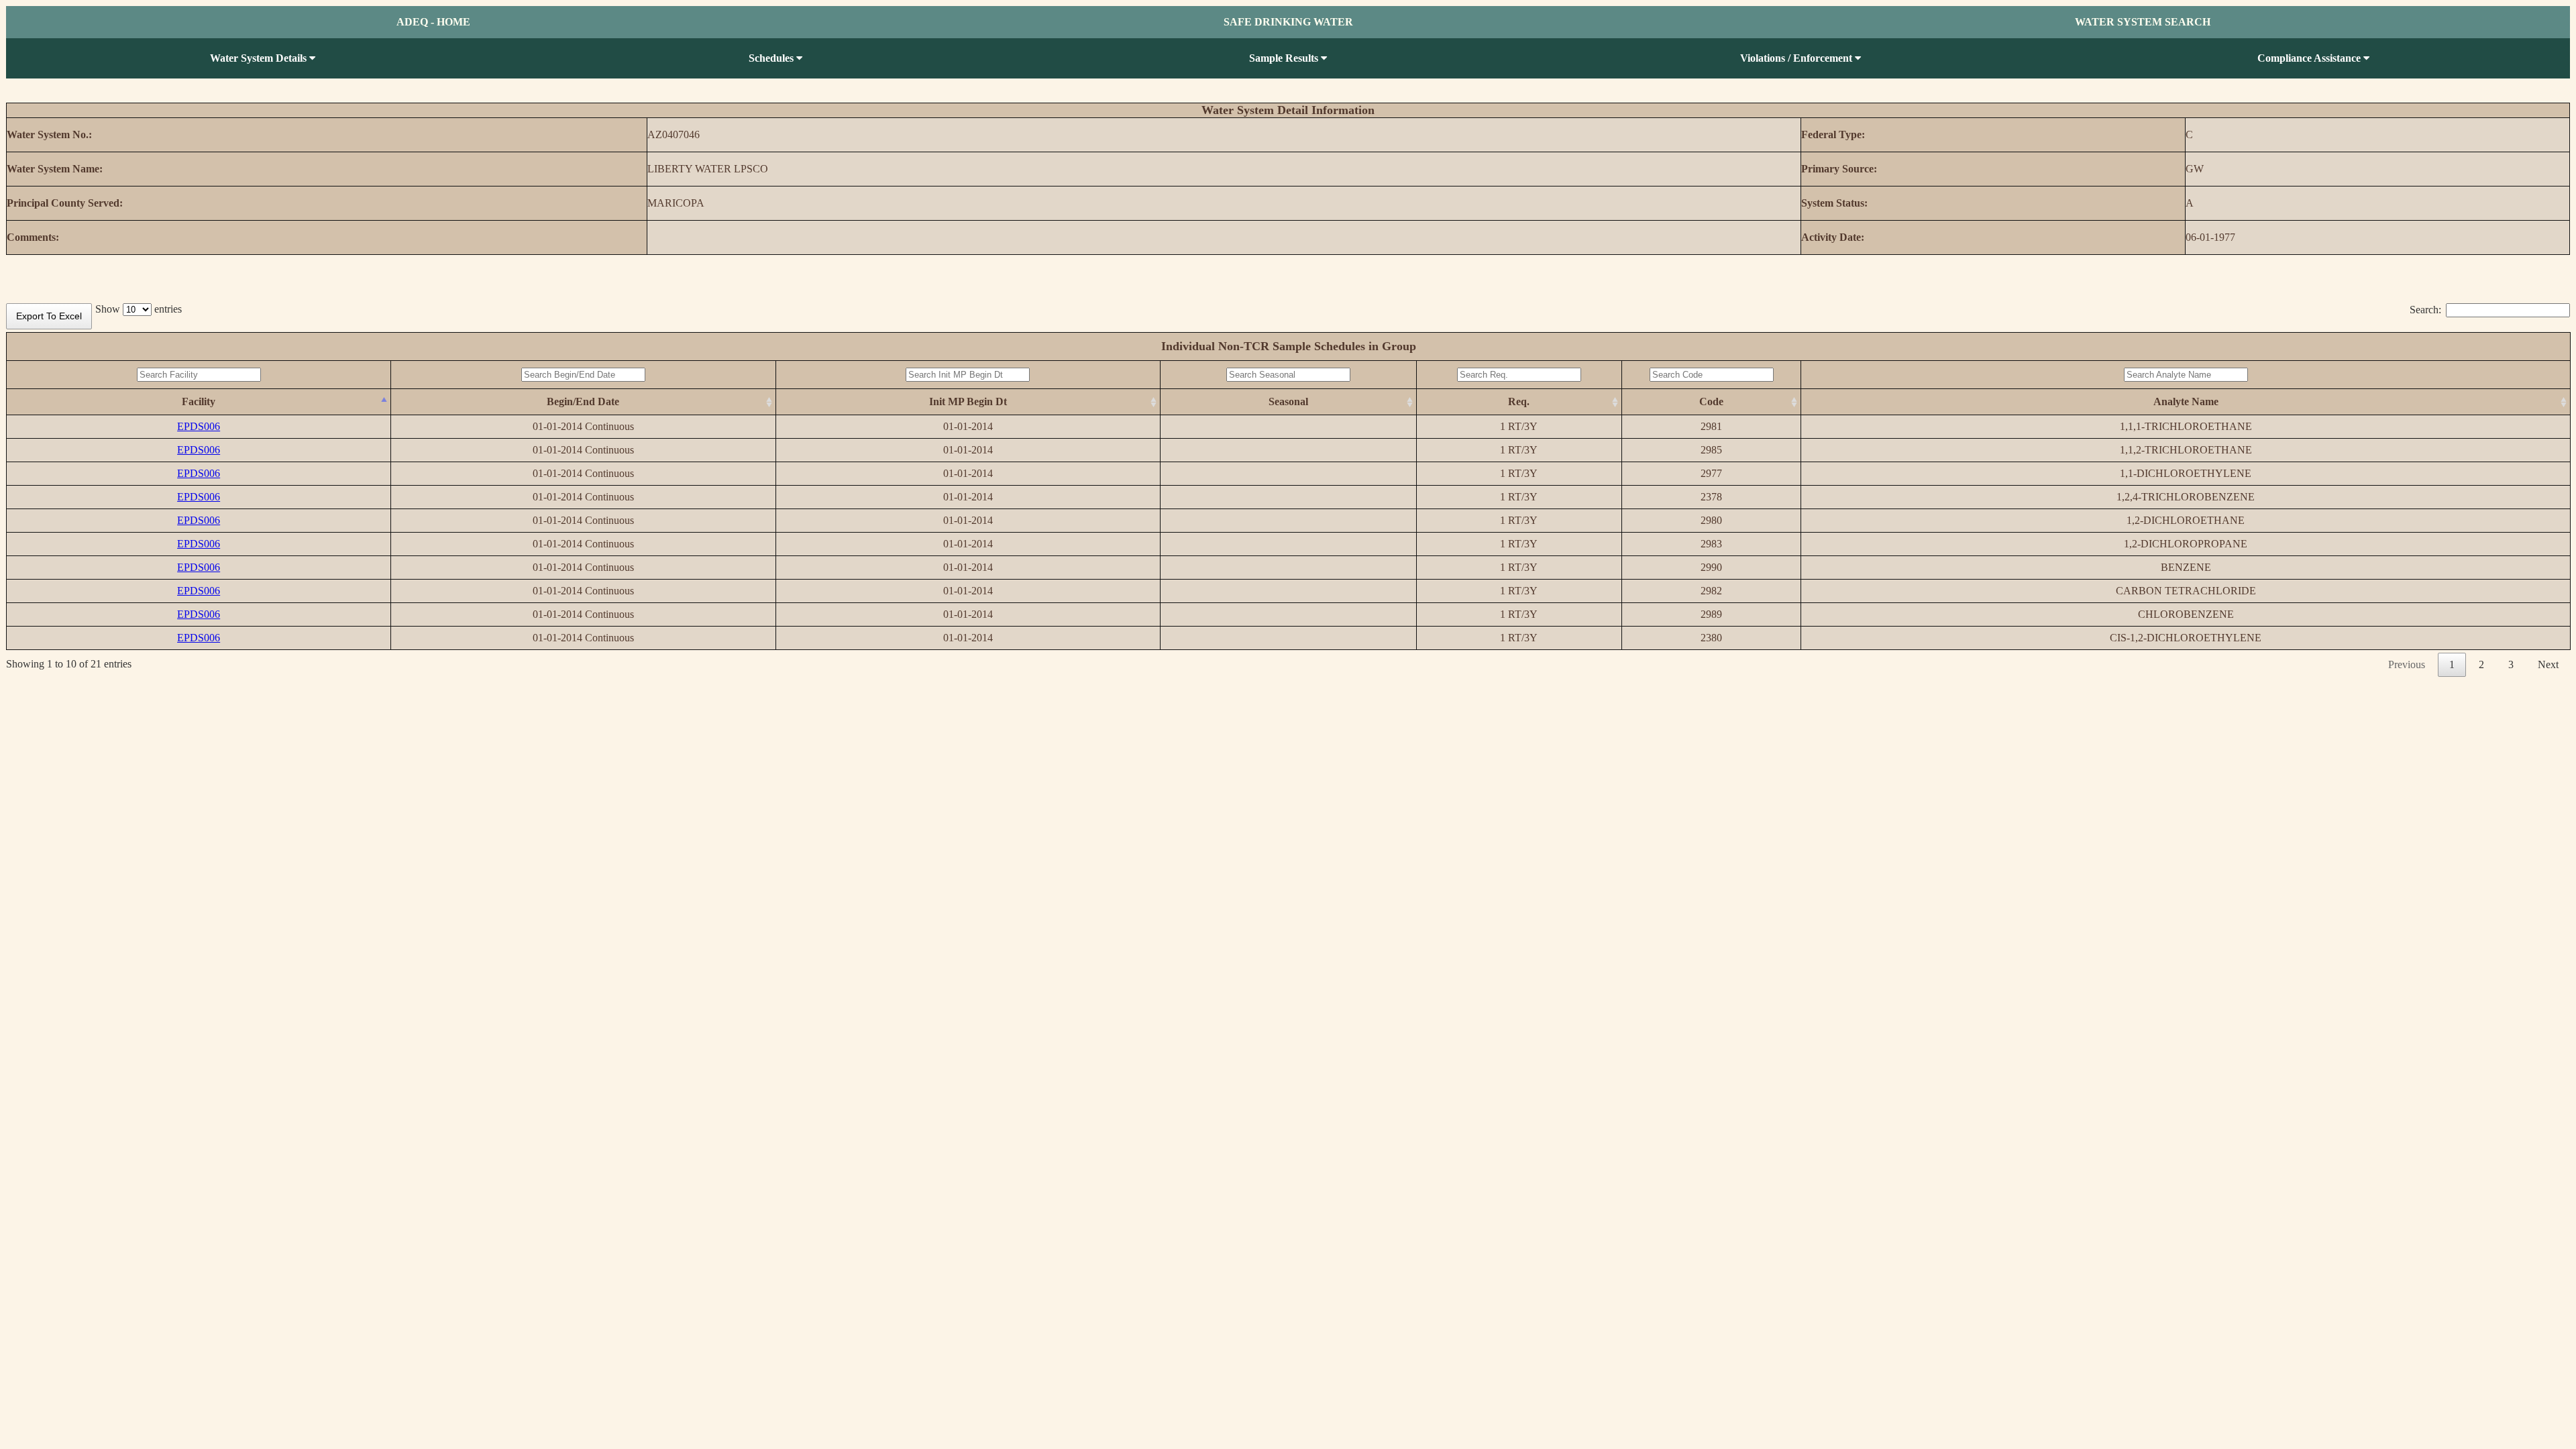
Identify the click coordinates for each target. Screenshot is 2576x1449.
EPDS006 (199, 426)
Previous (2407, 664)
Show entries (139, 309)
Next (2548, 664)
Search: (2425, 310)
